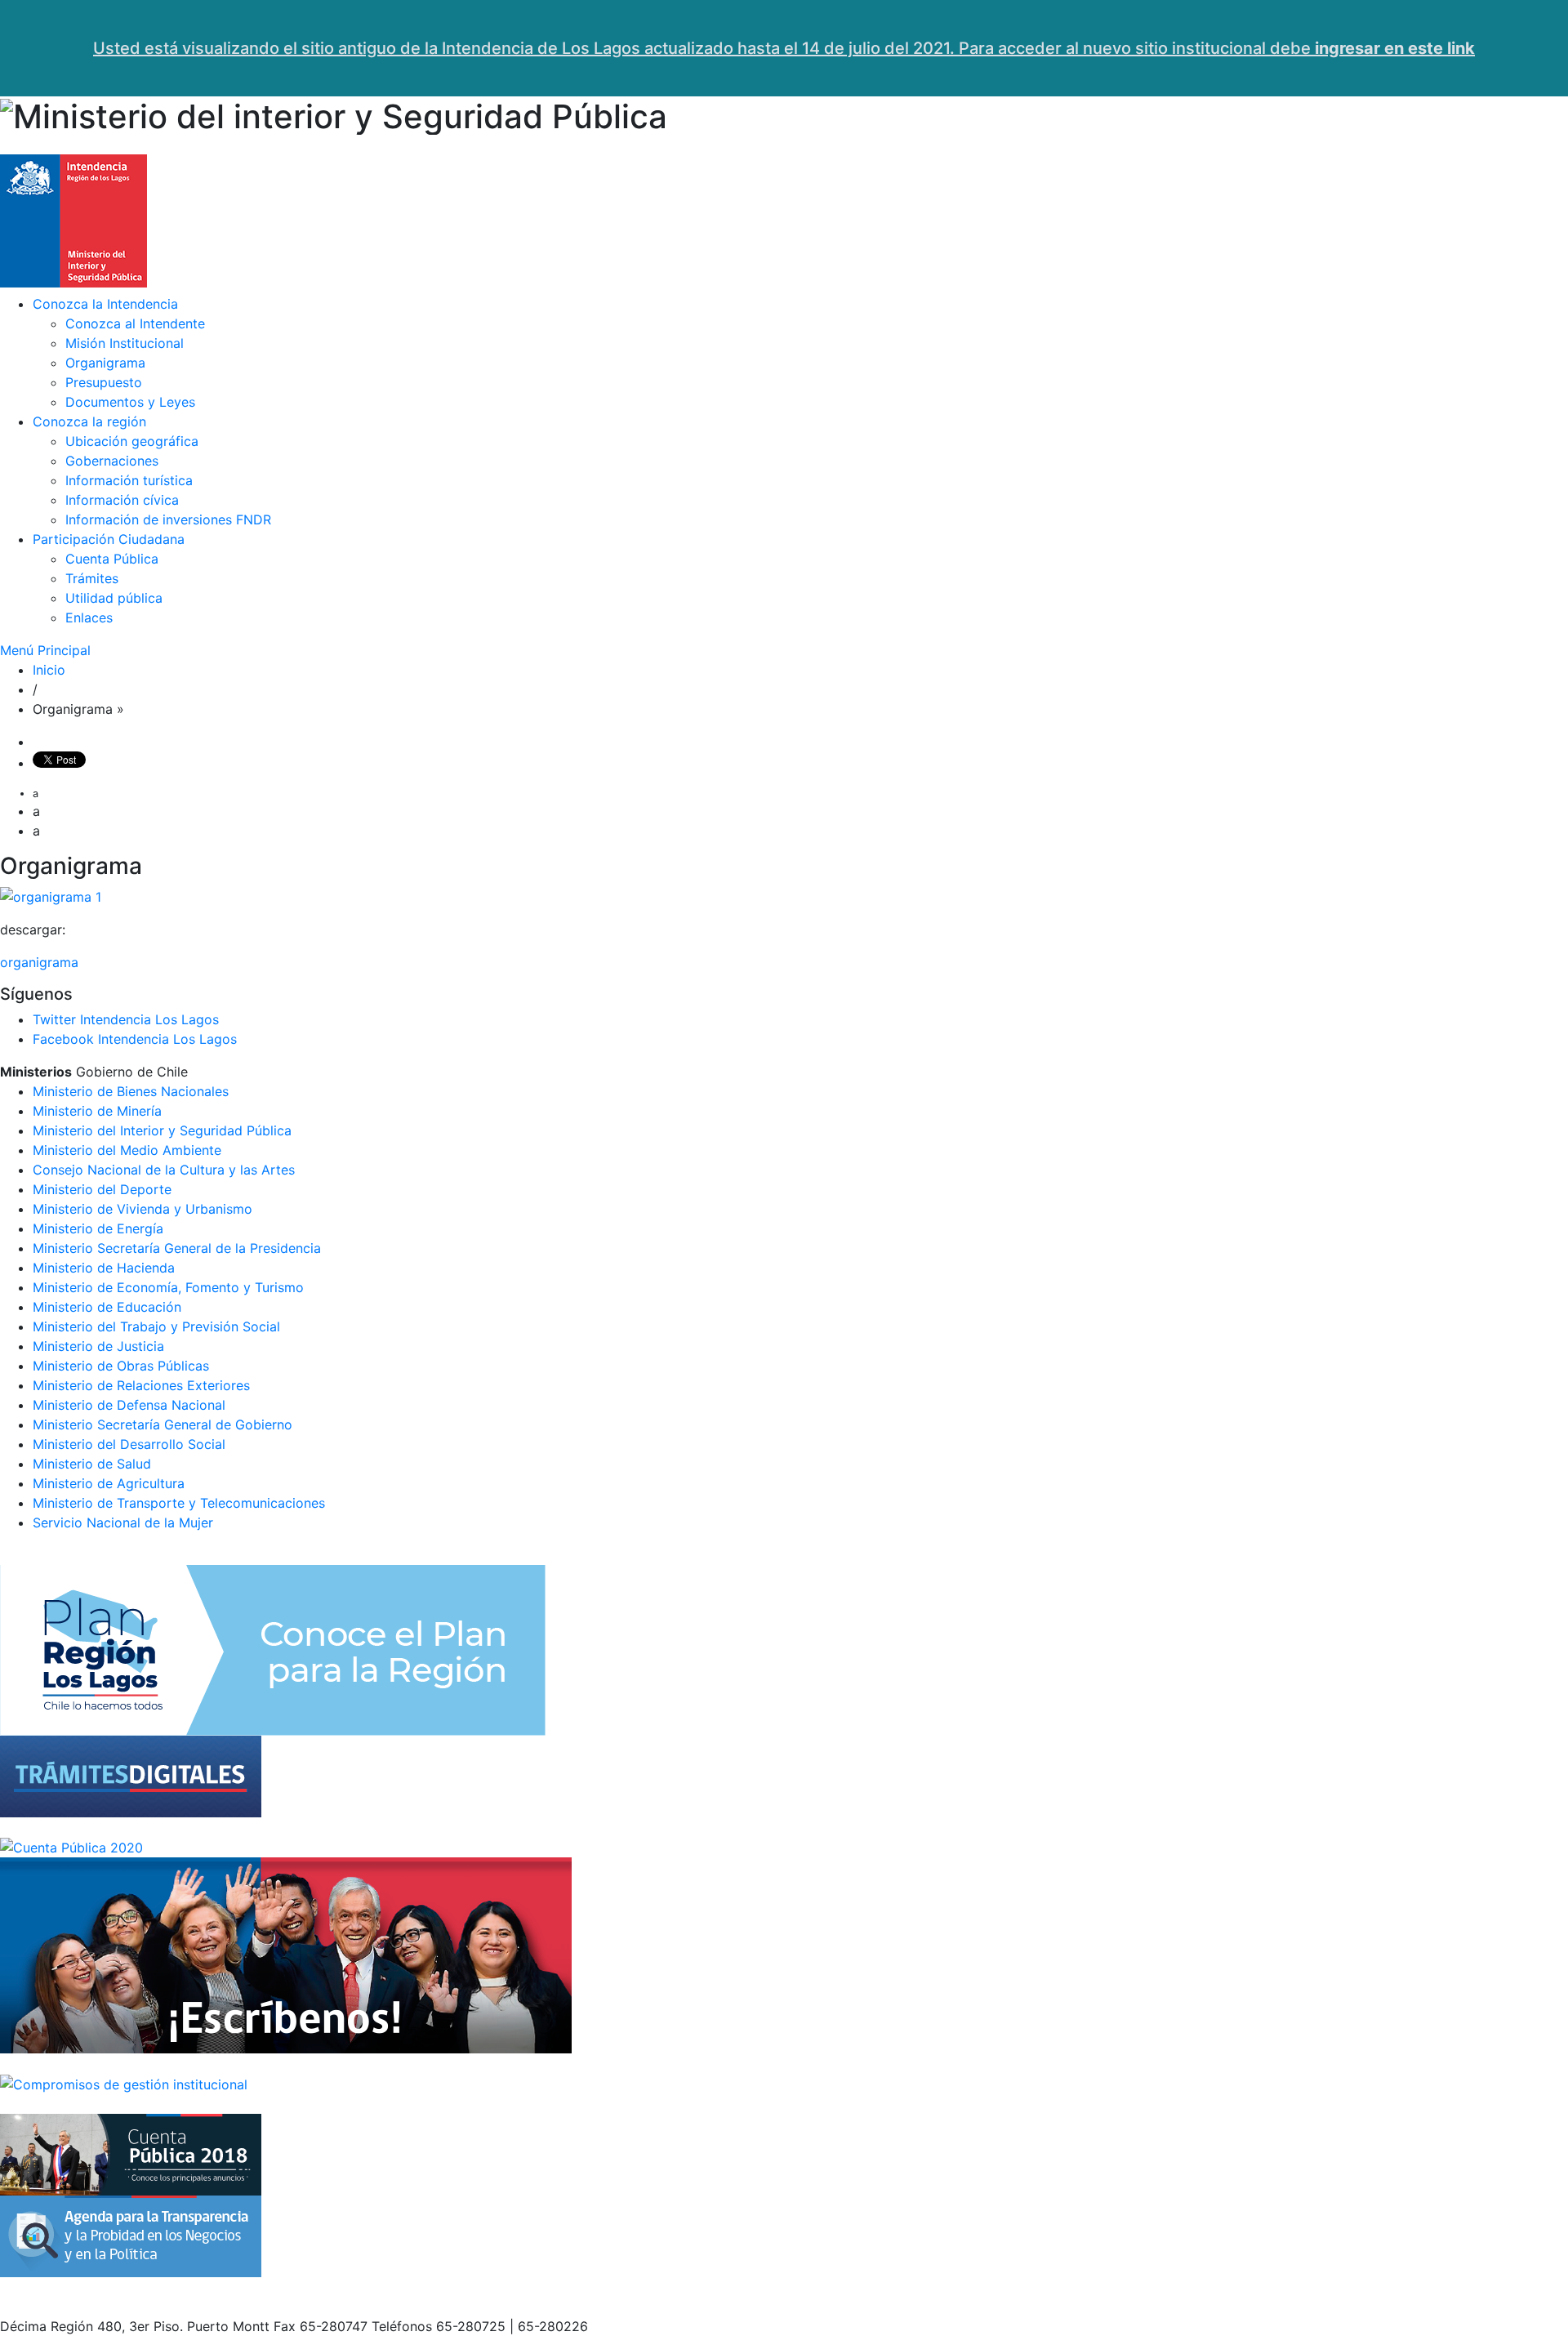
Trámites (92, 578)
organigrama (39, 962)
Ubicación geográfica (132, 441)
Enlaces (89, 617)
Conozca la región (89, 421)
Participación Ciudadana (109, 539)
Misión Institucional (125, 343)
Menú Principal (45, 650)
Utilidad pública (114, 598)
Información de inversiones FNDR (168, 519)
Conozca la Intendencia (105, 304)
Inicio (49, 670)
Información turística (129, 480)
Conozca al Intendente (135, 323)
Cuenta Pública (112, 559)
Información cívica (122, 500)
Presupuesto (104, 382)
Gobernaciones (112, 461)
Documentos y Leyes (130, 402)
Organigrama (105, 363)
